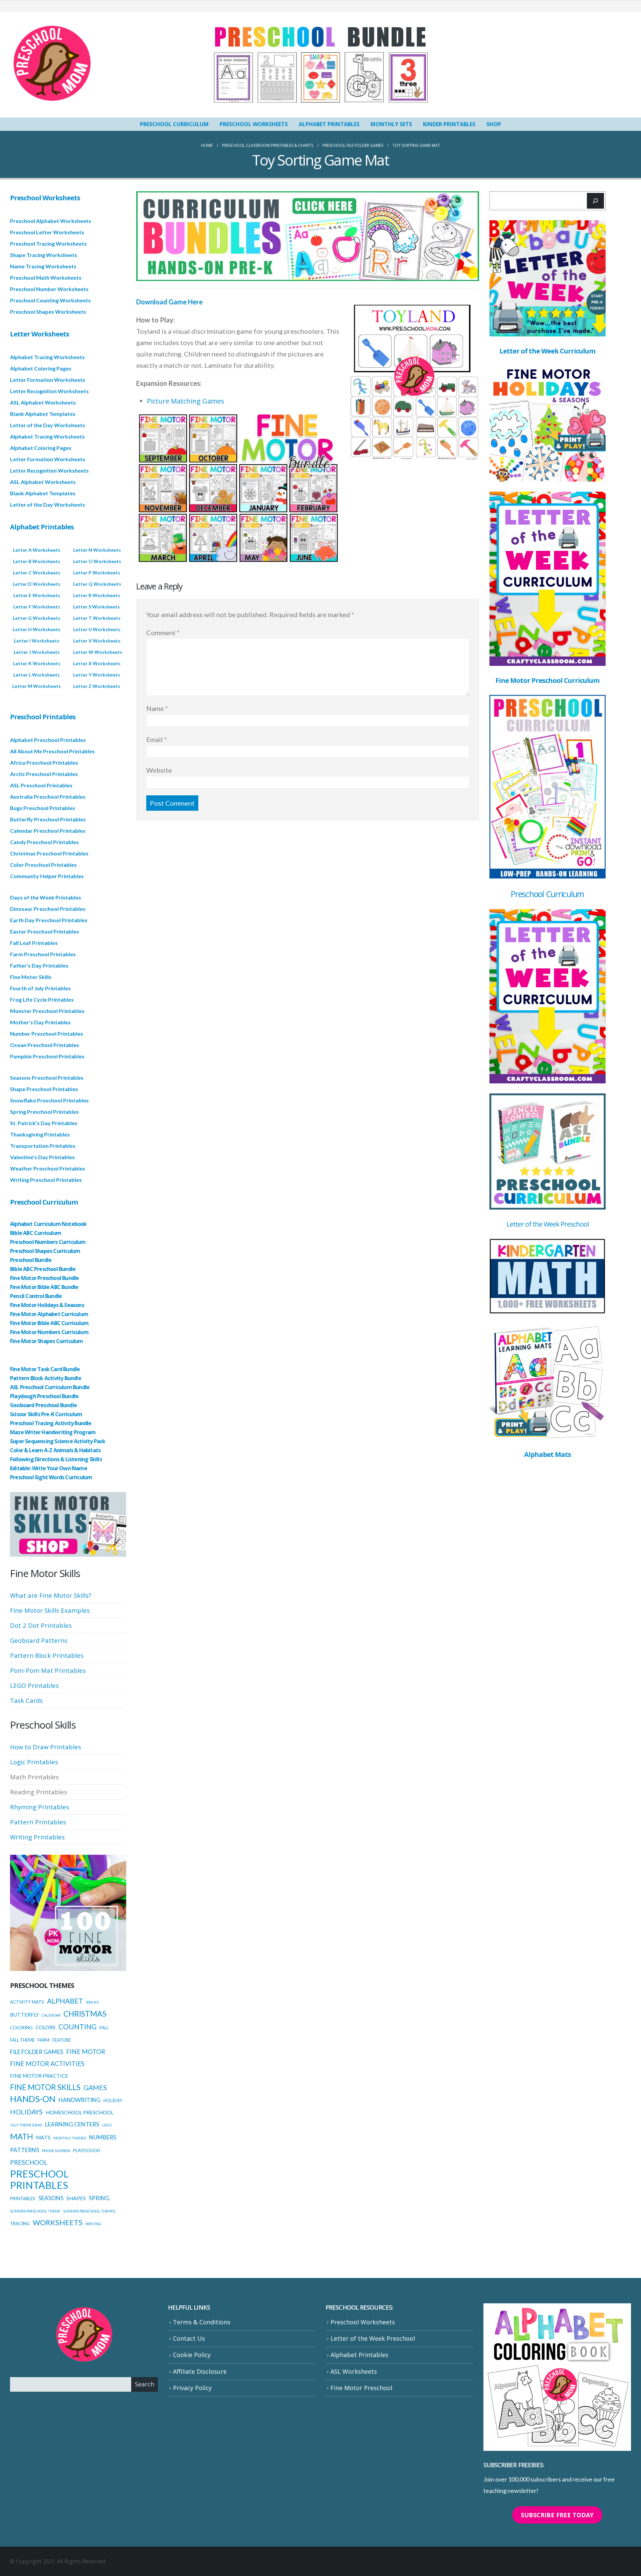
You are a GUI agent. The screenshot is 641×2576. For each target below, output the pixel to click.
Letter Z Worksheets (97, 686)
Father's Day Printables (39, 965)
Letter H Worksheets (37, 629)
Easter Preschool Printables (45, 931)
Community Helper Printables (47, 876)
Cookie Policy (192, 2355)
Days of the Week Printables (46, 897)
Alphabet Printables (329, 124)
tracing (20, 2224)
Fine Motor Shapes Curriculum (47, 1341)
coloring (21, 2028)
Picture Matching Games (186, 401)
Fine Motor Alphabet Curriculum (49, 1314)
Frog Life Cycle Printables (42, 999)
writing (93, 2224)
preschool (29, 2162)
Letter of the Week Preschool (548, 1224)
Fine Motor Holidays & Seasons (47, 1305)
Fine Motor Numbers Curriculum (49, 1332)
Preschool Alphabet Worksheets (51, 221)
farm (44, 2040)
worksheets (58, 2222)
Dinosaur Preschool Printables (48, 909)
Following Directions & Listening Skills (56, 1459)
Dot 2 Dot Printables (41, 1625)
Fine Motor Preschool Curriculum (547, 680)
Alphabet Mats (548, 1454)
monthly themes (70, 2138)
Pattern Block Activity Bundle (46, 1378)
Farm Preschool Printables (43, 954)
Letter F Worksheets (37, 607)
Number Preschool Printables (47, 1034)
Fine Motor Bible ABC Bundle (44, 1287)
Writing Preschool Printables (46, 1180)
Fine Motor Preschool (361, 2388)
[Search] (595, 201)
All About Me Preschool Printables (52, 751)
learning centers (72, 2124)
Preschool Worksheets (254, 124)
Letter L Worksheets (37, 675)
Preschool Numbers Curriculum (48, 1242)
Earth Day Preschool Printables (49, 920)
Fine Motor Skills (31, 977)
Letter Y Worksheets (97, 675)
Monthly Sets (391, 124)
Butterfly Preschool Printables (48, 819)
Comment (163, 632)
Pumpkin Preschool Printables (47, 1056)
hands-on (33, 2099)
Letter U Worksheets (97, 629)
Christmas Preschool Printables (49, 853)
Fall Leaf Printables (34, 943)
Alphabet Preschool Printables (48, 740)
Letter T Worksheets (97, 618)
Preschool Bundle (31, 1260)
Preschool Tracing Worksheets (48, 243)
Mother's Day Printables (40, 1022)
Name (157, 708)
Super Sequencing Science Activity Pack (58, 1441)
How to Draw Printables (46, 1747)
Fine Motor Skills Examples (50, 1610)
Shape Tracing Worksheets (44, 255)
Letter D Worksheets (37, 584)
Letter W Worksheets (98, 652)
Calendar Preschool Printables (48, 831)
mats (43, 2137)
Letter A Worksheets (37, 550)
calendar (51, 2015)
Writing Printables (37, 1837)
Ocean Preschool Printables (45, 1045)
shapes (76, 2198)
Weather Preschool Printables (48, 1168)
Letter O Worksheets (97, 561)
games (95, 2087)
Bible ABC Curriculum (36, 1233)
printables (23, 2199)
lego (107, 2125)
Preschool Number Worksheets (49, 289)
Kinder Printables (449, 124)
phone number (56, 2151)
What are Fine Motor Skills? (51, 1595)
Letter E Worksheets (37, 595)
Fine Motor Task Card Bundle (45, 1369)
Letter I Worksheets (37, 641)
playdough (86, 2150)
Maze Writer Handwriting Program (53, 1432)
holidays (26, 2112)
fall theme (22, 2040)
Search (145, 2384)
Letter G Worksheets (37, 618)
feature (62, 2040)
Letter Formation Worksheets (48, 380)
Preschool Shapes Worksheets (48, 312)
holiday (113, 2100)
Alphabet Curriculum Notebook (48, 1224)
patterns (25, 2150)
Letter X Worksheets (97, 663)
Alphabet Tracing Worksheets (47, 357)
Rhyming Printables (40, 1807)
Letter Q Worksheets (97, 584)
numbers (103, 2137)
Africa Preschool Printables (44, 762)
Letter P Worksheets (97, 573)
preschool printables (39, 2179)
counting (77, 2026)
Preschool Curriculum (174, 124)
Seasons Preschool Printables (47, 1078)
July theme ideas (26, 2125)
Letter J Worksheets (37, 652)
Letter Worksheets (40, 334)
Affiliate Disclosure (200, 2371)
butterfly (24, 2015)
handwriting (79, 2100)
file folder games (37, 2052)
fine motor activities (47, 2064)
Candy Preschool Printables (44, 842)
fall (104, 2028)
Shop (494, 124)
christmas (85, 2014)
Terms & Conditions (202, 2322)
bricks (92, 2002)
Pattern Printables (38, 1822)
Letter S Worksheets (96, 607)
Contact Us (189, 2338)
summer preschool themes (89, 2211)
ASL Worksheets (354, 2371)
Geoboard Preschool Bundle (43, 1405)
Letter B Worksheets (37, 561)
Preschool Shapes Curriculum (45, 1251)
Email (157, 739)
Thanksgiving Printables (40, 1134)
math (22, 2136)
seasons (51, 2198)
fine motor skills (45, 2087)
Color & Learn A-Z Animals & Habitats (55, 1450)
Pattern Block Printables (47, 1655)
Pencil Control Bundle (36, 1296)
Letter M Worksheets (37, 686)
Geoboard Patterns (39, 1640)
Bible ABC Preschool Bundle (43, 1269)
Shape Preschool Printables (44, 1089)
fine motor (86, 2052)
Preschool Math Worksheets (46, 278)
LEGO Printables (34, 1685)
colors (46, 2027)
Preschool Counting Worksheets (50, 300)
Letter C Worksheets (37, 573)
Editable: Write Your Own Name (49, 1468)
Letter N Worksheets (97, 550)
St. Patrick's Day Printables (44, 1123)
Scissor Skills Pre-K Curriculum (46, 1414)
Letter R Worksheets (97, 595)
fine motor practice (39, 2076)
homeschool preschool (80, 2112)
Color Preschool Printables (43, 865)
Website (159, 770)
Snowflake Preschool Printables (49, 1100)
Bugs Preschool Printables (43, 808)
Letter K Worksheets (37, 663)
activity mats (27, 2002)
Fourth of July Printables (40, 988)
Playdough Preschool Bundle (44, 1396)
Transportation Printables (43, 1146)
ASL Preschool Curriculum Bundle (50, 1387)
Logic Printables (34, 1762)
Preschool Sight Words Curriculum (51, 1477)
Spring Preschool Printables (44, 1112)
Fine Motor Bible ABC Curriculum (49, 1323)
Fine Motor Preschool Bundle (44, 1278)
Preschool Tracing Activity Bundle (51, 1423)
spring (99, 2198)
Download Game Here (169, 302)
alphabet (65, 2001)
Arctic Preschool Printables (44, 774)
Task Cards (26, 1700)
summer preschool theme (35, 2211)
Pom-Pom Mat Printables (48, 1670)
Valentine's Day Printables (42, 1157)
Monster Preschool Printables (47, 1011)
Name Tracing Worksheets (43, 266)
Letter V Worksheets (97, 641)
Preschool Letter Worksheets (47, 232)
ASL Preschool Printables (41, 785)
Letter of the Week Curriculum (547, 351)
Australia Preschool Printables (48, 797)
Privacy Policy (192, 2388)
